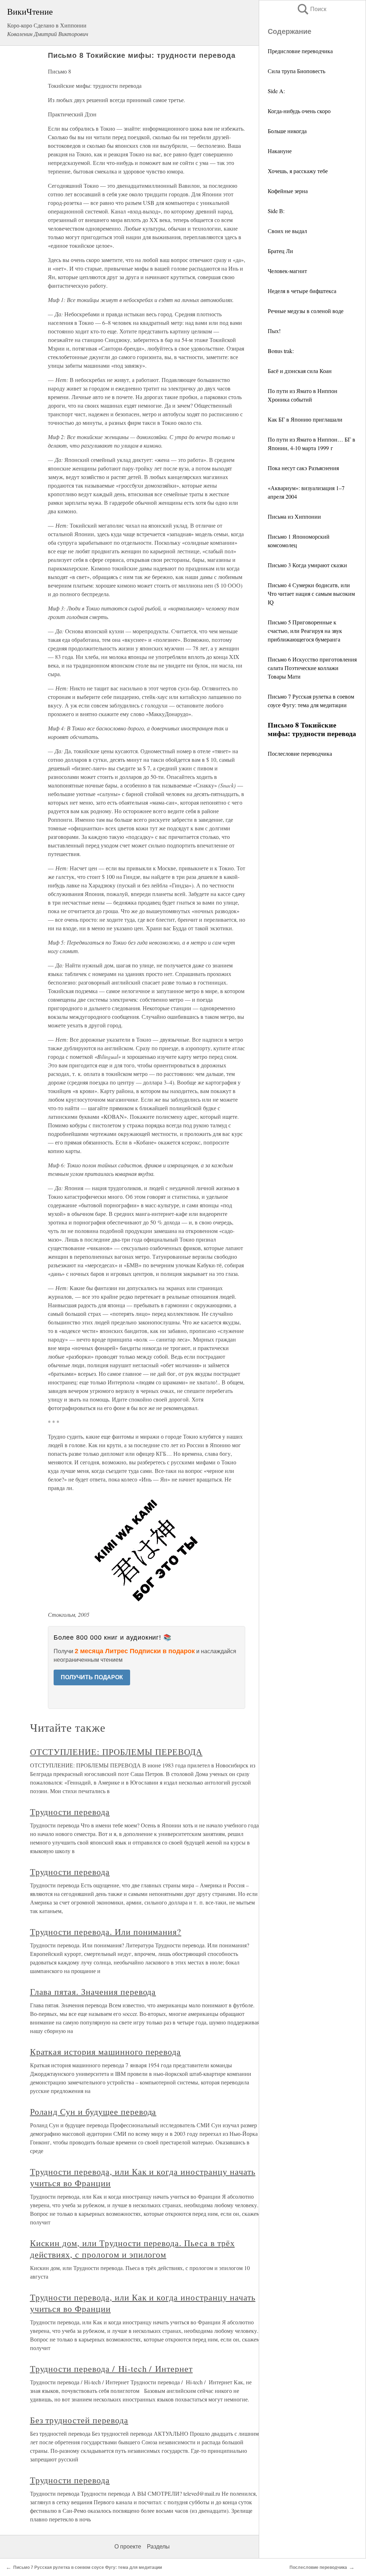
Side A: (276, 91)
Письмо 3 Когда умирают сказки (307, 565)
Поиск (311, 9)
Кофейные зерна (288, 191)
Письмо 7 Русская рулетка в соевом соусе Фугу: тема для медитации (88, 2567)
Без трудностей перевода (79, 2420)
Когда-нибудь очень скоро (299, 111)
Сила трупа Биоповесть (296, 71)
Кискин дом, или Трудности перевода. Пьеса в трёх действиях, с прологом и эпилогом (132, 2249)
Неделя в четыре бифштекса (302, 291)
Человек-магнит (287, 271)
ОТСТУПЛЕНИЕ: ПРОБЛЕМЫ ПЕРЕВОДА (116, 1752)
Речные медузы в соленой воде (306, 311)
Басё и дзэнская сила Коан (300, 371)
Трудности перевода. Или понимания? (106, 1932)
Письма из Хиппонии (294, 516)
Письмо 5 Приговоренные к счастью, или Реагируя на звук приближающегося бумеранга (305, 631)
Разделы (158, 2547)
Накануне (280, 151)
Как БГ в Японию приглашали (305, 419)
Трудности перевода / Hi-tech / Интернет (111, 2369)
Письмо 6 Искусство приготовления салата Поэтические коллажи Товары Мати (312, 668)
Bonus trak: (281, 351)
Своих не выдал (287, 231)
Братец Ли (280, 251)
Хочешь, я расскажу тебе (298, 171)
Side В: (276, 211)
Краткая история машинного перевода (106, 2052)
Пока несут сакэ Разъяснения (303, 468)
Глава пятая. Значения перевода (93, 1992)
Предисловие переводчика (300, 51)
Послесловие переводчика (300, 753)
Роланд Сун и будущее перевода (93, 2112)
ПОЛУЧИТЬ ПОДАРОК (92, 1677)
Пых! (274, 331)
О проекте (128, 2547)
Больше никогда (287, 131)
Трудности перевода (70, 1812)
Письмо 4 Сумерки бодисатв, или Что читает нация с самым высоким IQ (311, 593)
